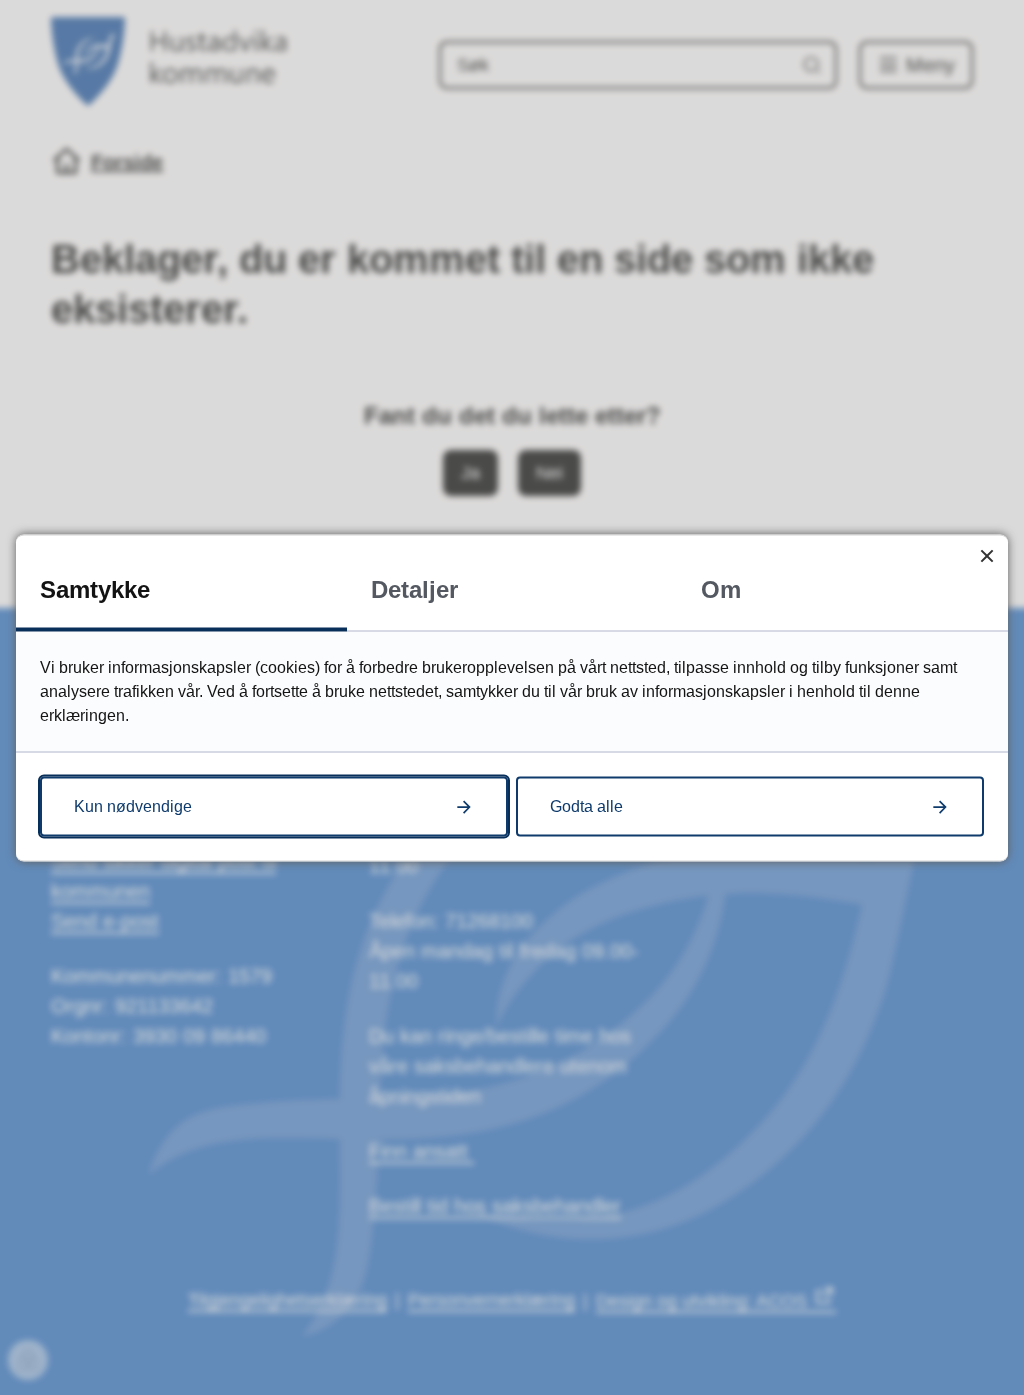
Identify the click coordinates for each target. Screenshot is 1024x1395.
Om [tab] (721, 588)
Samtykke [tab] (95, 588)
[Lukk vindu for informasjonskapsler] (986, 555)
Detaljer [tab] (414, 588)
